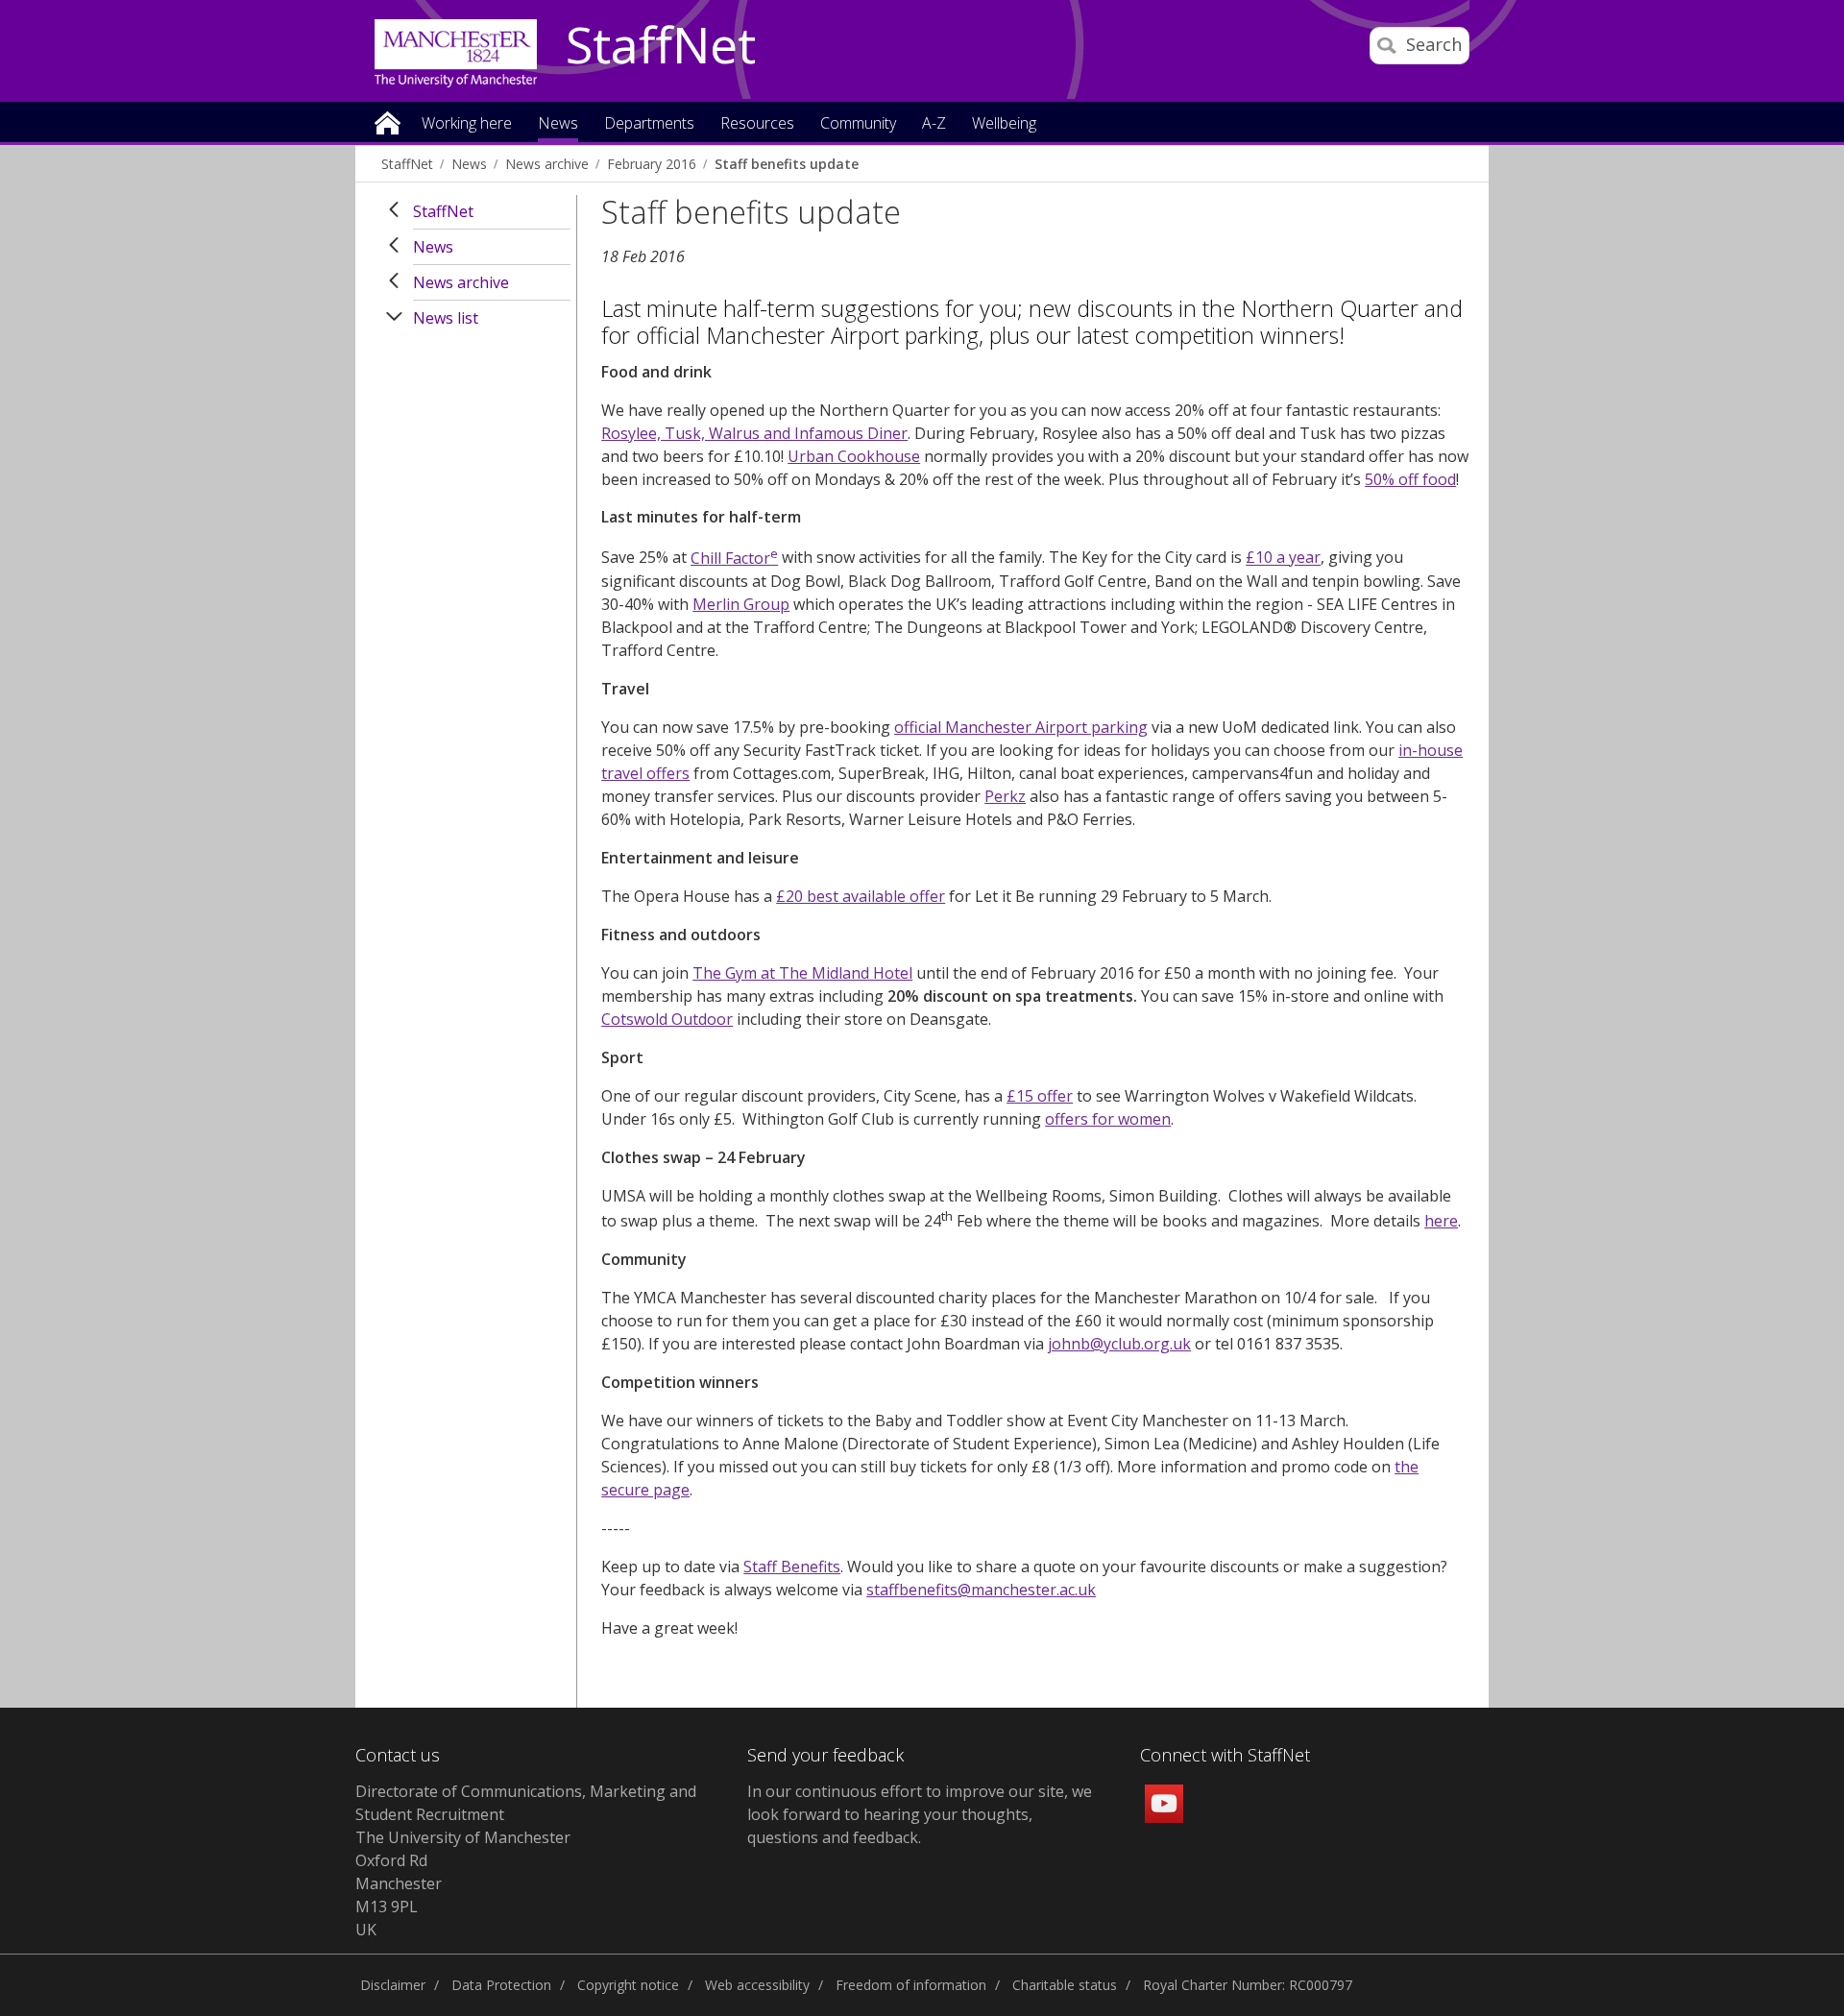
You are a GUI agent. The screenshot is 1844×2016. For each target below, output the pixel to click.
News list (446, 318)
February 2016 (652, 164)
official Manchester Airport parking (1021, 727)
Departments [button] (649, 124)
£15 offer (1040, 1096)
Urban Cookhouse (854, 456)
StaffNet (661, 46)
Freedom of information (911, 1985)
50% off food (1410, 479)
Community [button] (858, 124)
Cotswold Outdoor (667, 1019)
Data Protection (501, 1985)
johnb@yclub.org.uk (1119, 1344)
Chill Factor (734, 558)
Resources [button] (757, 124)
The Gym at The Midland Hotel (802, 973)
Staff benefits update (787, 164)
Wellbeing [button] (1004, 124)
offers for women (1108, 1119)
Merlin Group (741, 604)
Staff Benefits (792, 1567)
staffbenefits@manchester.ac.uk (981, 1590)
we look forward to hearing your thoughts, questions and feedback (920, 1814)
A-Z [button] (934, 124)
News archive (547, 164)
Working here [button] (467, 124)
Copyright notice (628, 1985)
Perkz (1005, 796)
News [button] (558, 124)
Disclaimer (393, 1985)
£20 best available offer (861, 896)
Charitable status (1065, 1985)
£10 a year (1283, 558)
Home (388, 121)
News (469, 164)
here (1441, 1221)
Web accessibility (757, 1985)
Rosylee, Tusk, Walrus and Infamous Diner (754, 433)
